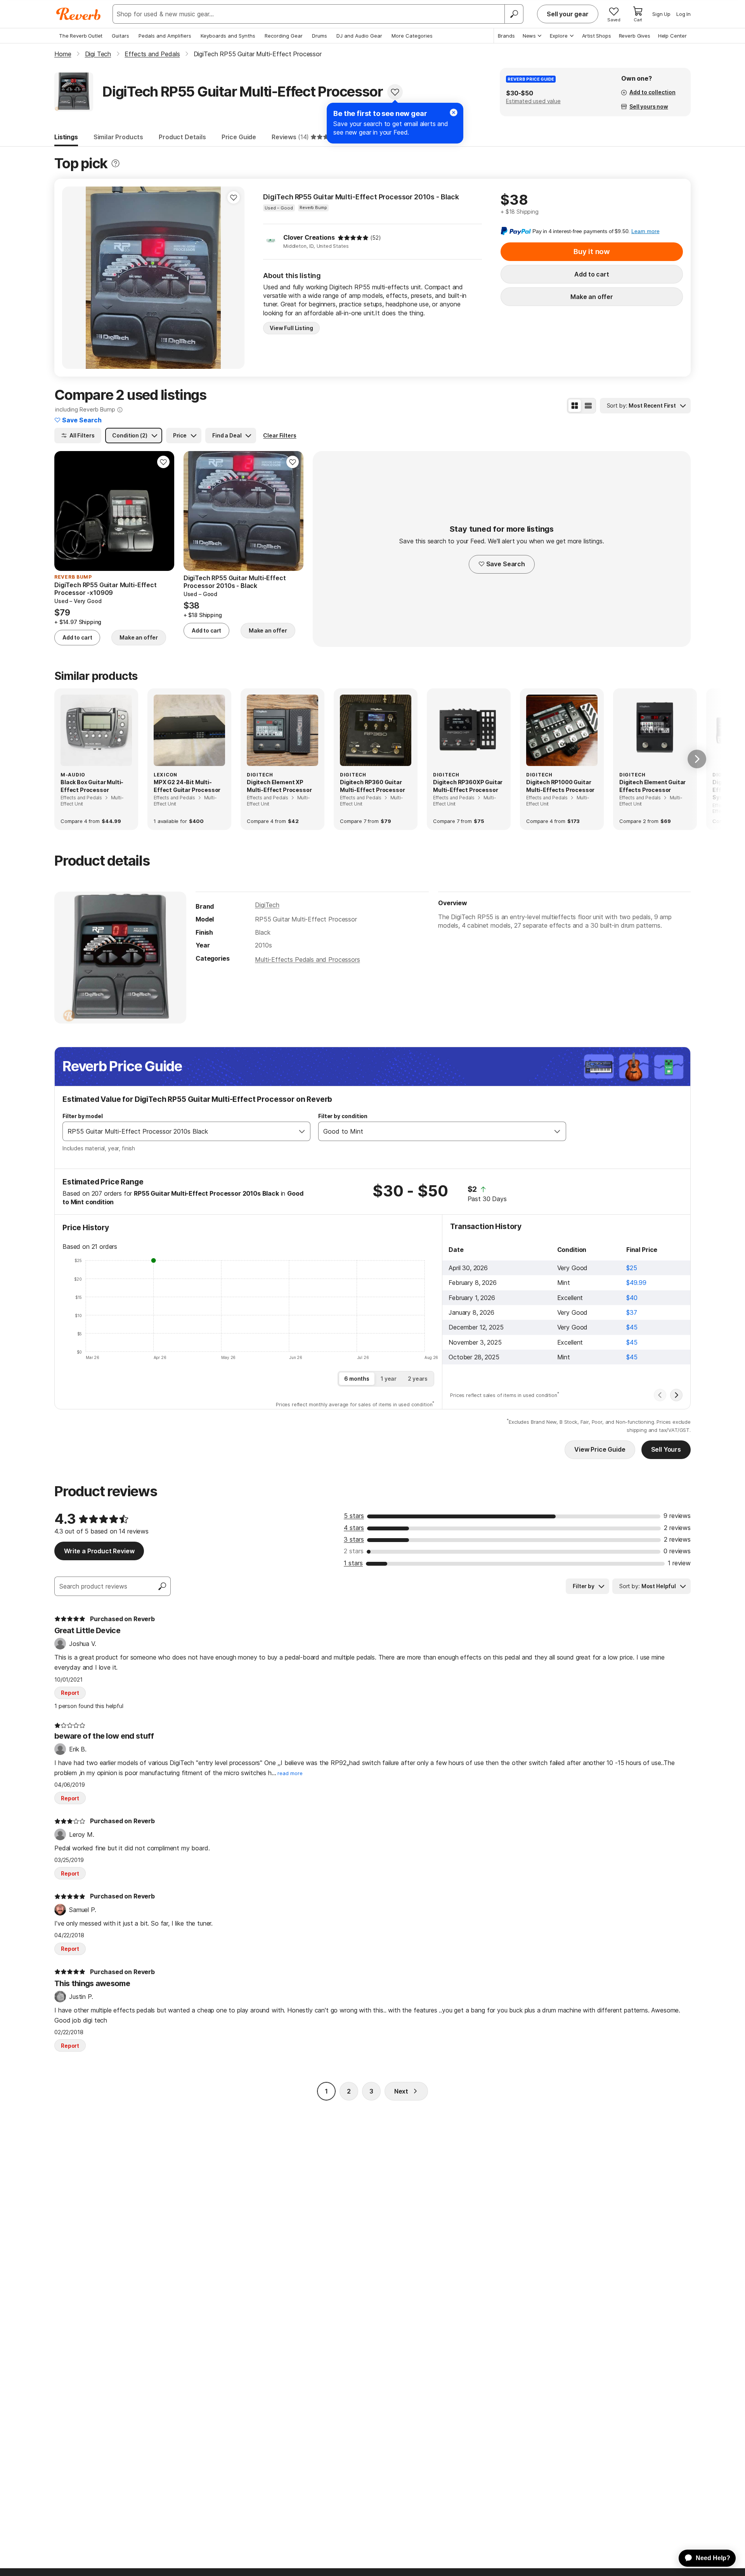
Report (70, 1693)
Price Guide (239, 137)
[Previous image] (73, 278)
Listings (66, 137)
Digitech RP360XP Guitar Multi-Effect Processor (468, 786)
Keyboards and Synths (228, 36)
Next (401, 2091)
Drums (320, 36)
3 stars (354, 1539)
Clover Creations (309, 237)
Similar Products (118, 137)
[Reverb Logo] (79, 14)
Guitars (120, 36)
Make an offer (592, 297)
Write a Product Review (99, 1551)
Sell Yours (666, 1449)
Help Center (672, 36)
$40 (632, 1298)
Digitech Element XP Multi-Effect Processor (279, 786)
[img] (353, 238)
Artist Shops (597, 36)
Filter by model (83, 1116)
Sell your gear (568, 14)
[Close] (454, 112)
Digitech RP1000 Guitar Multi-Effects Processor (560, 786)
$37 (632, 1312)
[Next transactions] (676, 1395)
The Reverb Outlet (81, 36)
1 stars (353, 1563)
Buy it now (592, 252)
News (529, 36)
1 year (389, 1379)
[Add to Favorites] (395, 92)
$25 (632, 1268)
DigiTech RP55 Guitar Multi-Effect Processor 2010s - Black (361, 197)
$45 (632, 1327)
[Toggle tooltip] (115, 163)
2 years (418, 1379)
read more (290, 1773)
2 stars (354, 1551)
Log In (683, 14)
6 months (357, 1379)
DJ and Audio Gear (359, 36)
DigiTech (267, 905)
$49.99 (636, 1283)
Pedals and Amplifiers (165, 36)
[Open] (302, 1131)
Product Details (182, 137)
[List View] (588, 406)
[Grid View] (575, 406)
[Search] (514, 14)
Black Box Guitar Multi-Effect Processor (92, 786)
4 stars (354, 1528)
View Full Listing (291, 328)
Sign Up (661, 14)
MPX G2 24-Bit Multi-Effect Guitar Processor (187, 786)
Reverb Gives (635, 36)
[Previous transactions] (660, 1395)
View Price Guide (600, 1449)
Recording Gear (284, 36)
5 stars (354, 1516)
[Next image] (234, 278)
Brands (506, 36)
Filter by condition (343, 1116)
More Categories (412, 36)
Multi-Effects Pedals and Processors (307, 960)
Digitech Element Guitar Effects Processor (652, 786)
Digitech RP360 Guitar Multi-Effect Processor (372, 786)
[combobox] (178, 1131)
